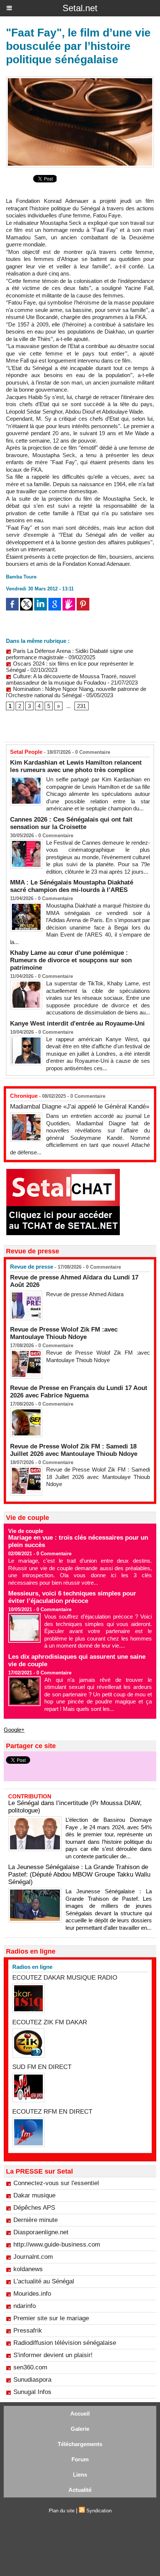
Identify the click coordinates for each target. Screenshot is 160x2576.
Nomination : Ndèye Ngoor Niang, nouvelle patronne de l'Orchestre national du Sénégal (76, 692)
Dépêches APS (34, 2208)
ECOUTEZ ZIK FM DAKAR (50, 2022)
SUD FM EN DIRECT (42, 2067)
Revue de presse (32, 1267)
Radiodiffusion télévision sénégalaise (65, 2343)
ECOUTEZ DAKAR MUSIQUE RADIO (65, 1978)
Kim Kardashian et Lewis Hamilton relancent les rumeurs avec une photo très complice (76, 766)
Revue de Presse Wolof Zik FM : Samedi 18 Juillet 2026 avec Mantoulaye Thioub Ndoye (74, 1450)
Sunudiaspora (32, 2380)
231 (81, 706)
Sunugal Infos (32, 2392)
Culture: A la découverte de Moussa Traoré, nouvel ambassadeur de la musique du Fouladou (71, 679)
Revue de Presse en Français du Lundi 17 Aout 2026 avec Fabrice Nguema (79, 1392)
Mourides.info (32, 2294)
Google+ (14, 1730)
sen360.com (30, 2367)
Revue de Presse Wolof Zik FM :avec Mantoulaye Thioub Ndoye (64, 1333)
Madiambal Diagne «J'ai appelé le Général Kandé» (80, 1107)
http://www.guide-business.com (57, 2245)
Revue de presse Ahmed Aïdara (86, 1294)
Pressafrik (28, 2330)
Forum (80, 2459)
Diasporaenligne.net (41, 2232)
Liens (80, 2475)
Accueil (80, 2414)
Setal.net (80, 8)
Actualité (80, 2490)
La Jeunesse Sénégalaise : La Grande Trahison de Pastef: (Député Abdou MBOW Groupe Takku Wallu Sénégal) (79, 1874)
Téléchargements (80, 2444)
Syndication (99, 2511)
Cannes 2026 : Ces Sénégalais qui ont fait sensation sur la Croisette (71, 823)
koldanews (28, 2269)
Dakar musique (34, 2195)
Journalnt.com (33, 2257)
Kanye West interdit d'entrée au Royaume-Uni (77, 1024)
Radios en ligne (32, 1967)
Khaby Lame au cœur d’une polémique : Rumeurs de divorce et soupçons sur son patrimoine (71, 960)
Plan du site (62, 2511)
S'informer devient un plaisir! (53, 2355)
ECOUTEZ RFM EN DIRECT (52, 2112)
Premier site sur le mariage (51, 2318)
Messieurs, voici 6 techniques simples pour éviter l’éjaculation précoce (72, 1597)
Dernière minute (36, 2220)
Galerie (80, 2429)
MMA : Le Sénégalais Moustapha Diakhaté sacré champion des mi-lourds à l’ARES (72, 886)
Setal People (26, 752)
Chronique (24, 1096)
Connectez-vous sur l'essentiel (56, 2183)
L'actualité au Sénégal (44, 2281)
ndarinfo (25, 2306)
